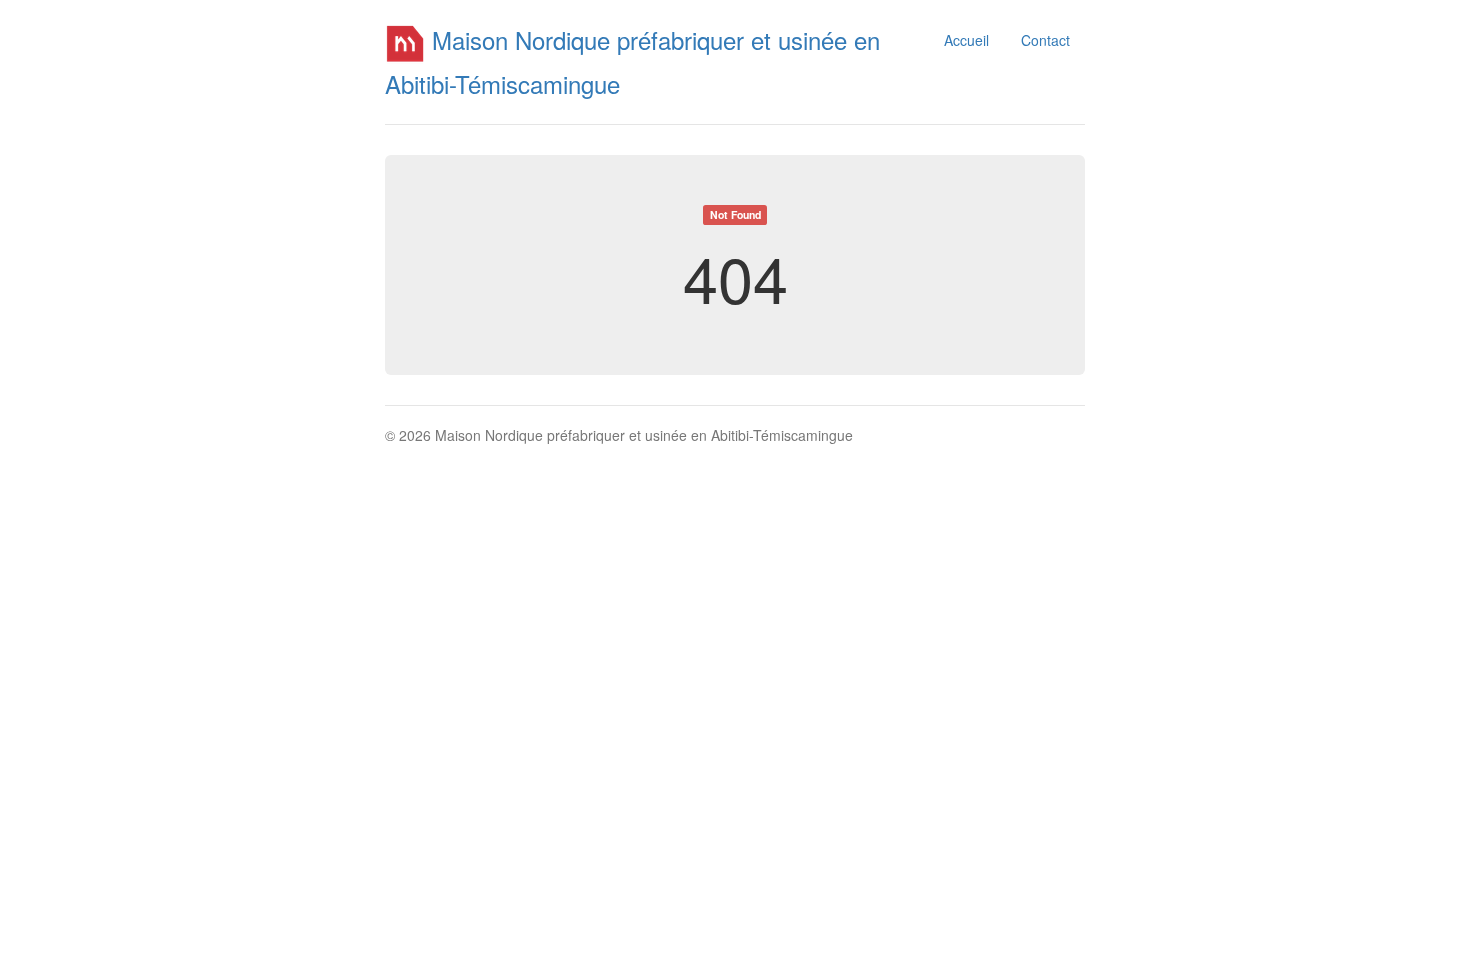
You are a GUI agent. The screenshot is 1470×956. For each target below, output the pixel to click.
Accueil (966, 40)
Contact (1045, 40)
